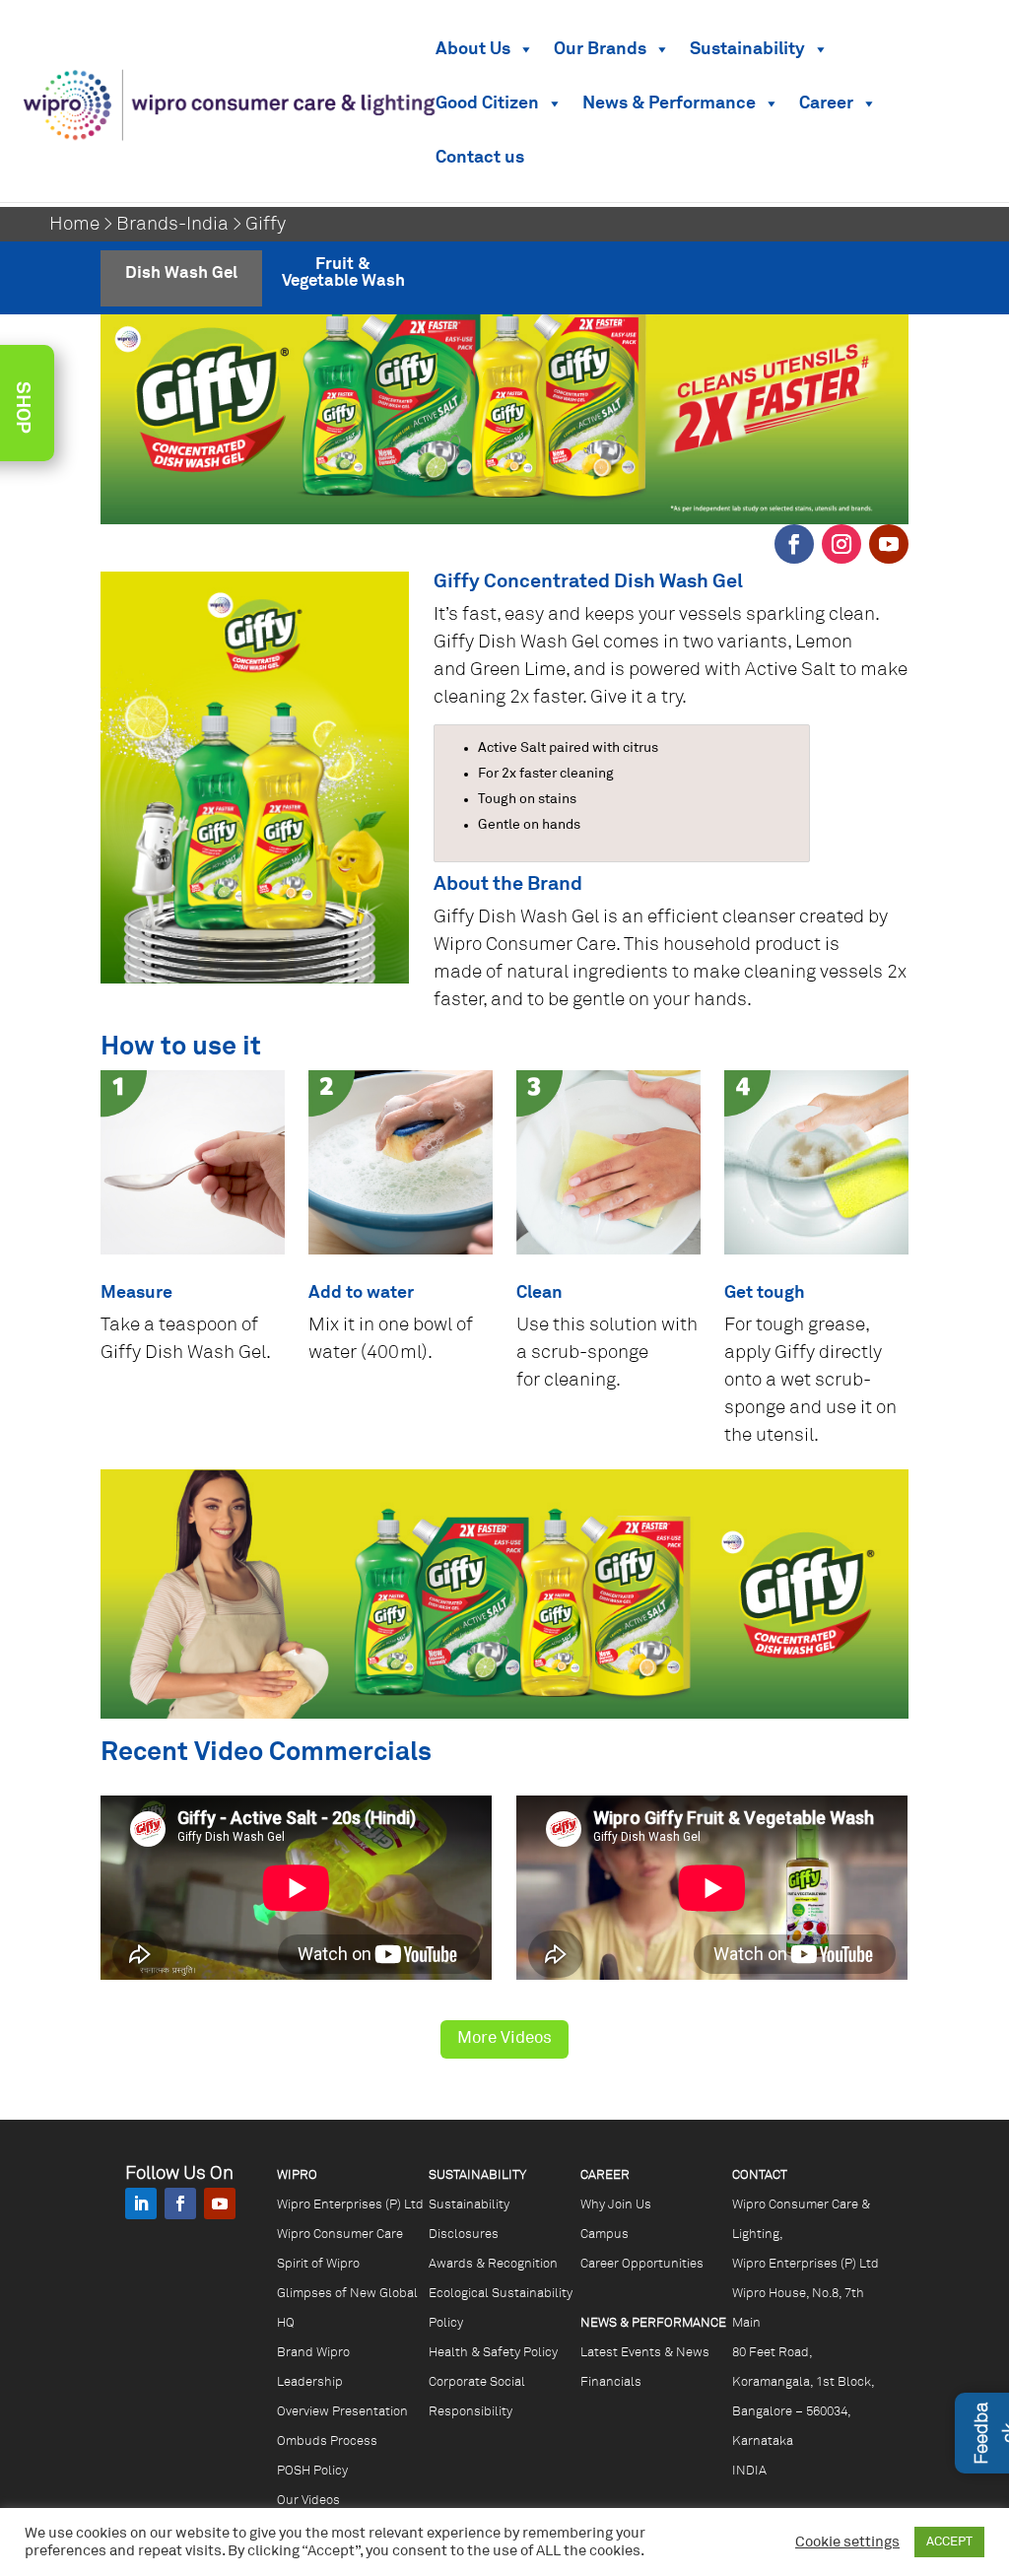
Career (826, 103)
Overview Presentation (342, 2412)
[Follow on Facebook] (794, 544)
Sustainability (747, 49)
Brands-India (172, 224)
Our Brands (600, 49)
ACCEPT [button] (949, 2542)
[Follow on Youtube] (889, 544)
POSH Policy (312, 2471)
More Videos (504, 2038)
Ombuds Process (327, 2441)
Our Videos (308, 2501)
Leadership (310, 2382)
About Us (473, 49)
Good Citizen (487, 103)
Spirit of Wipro (318, 2264)
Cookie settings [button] (847, 2542)
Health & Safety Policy (493, 2353)
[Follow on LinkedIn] (141, 2203)
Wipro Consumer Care (340, 2235)
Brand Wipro (313, 2353)
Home (74, 224)
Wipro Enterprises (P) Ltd (350, 2205)
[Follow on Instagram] (841, 544)
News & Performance (669, 103)
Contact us (480, 158)
